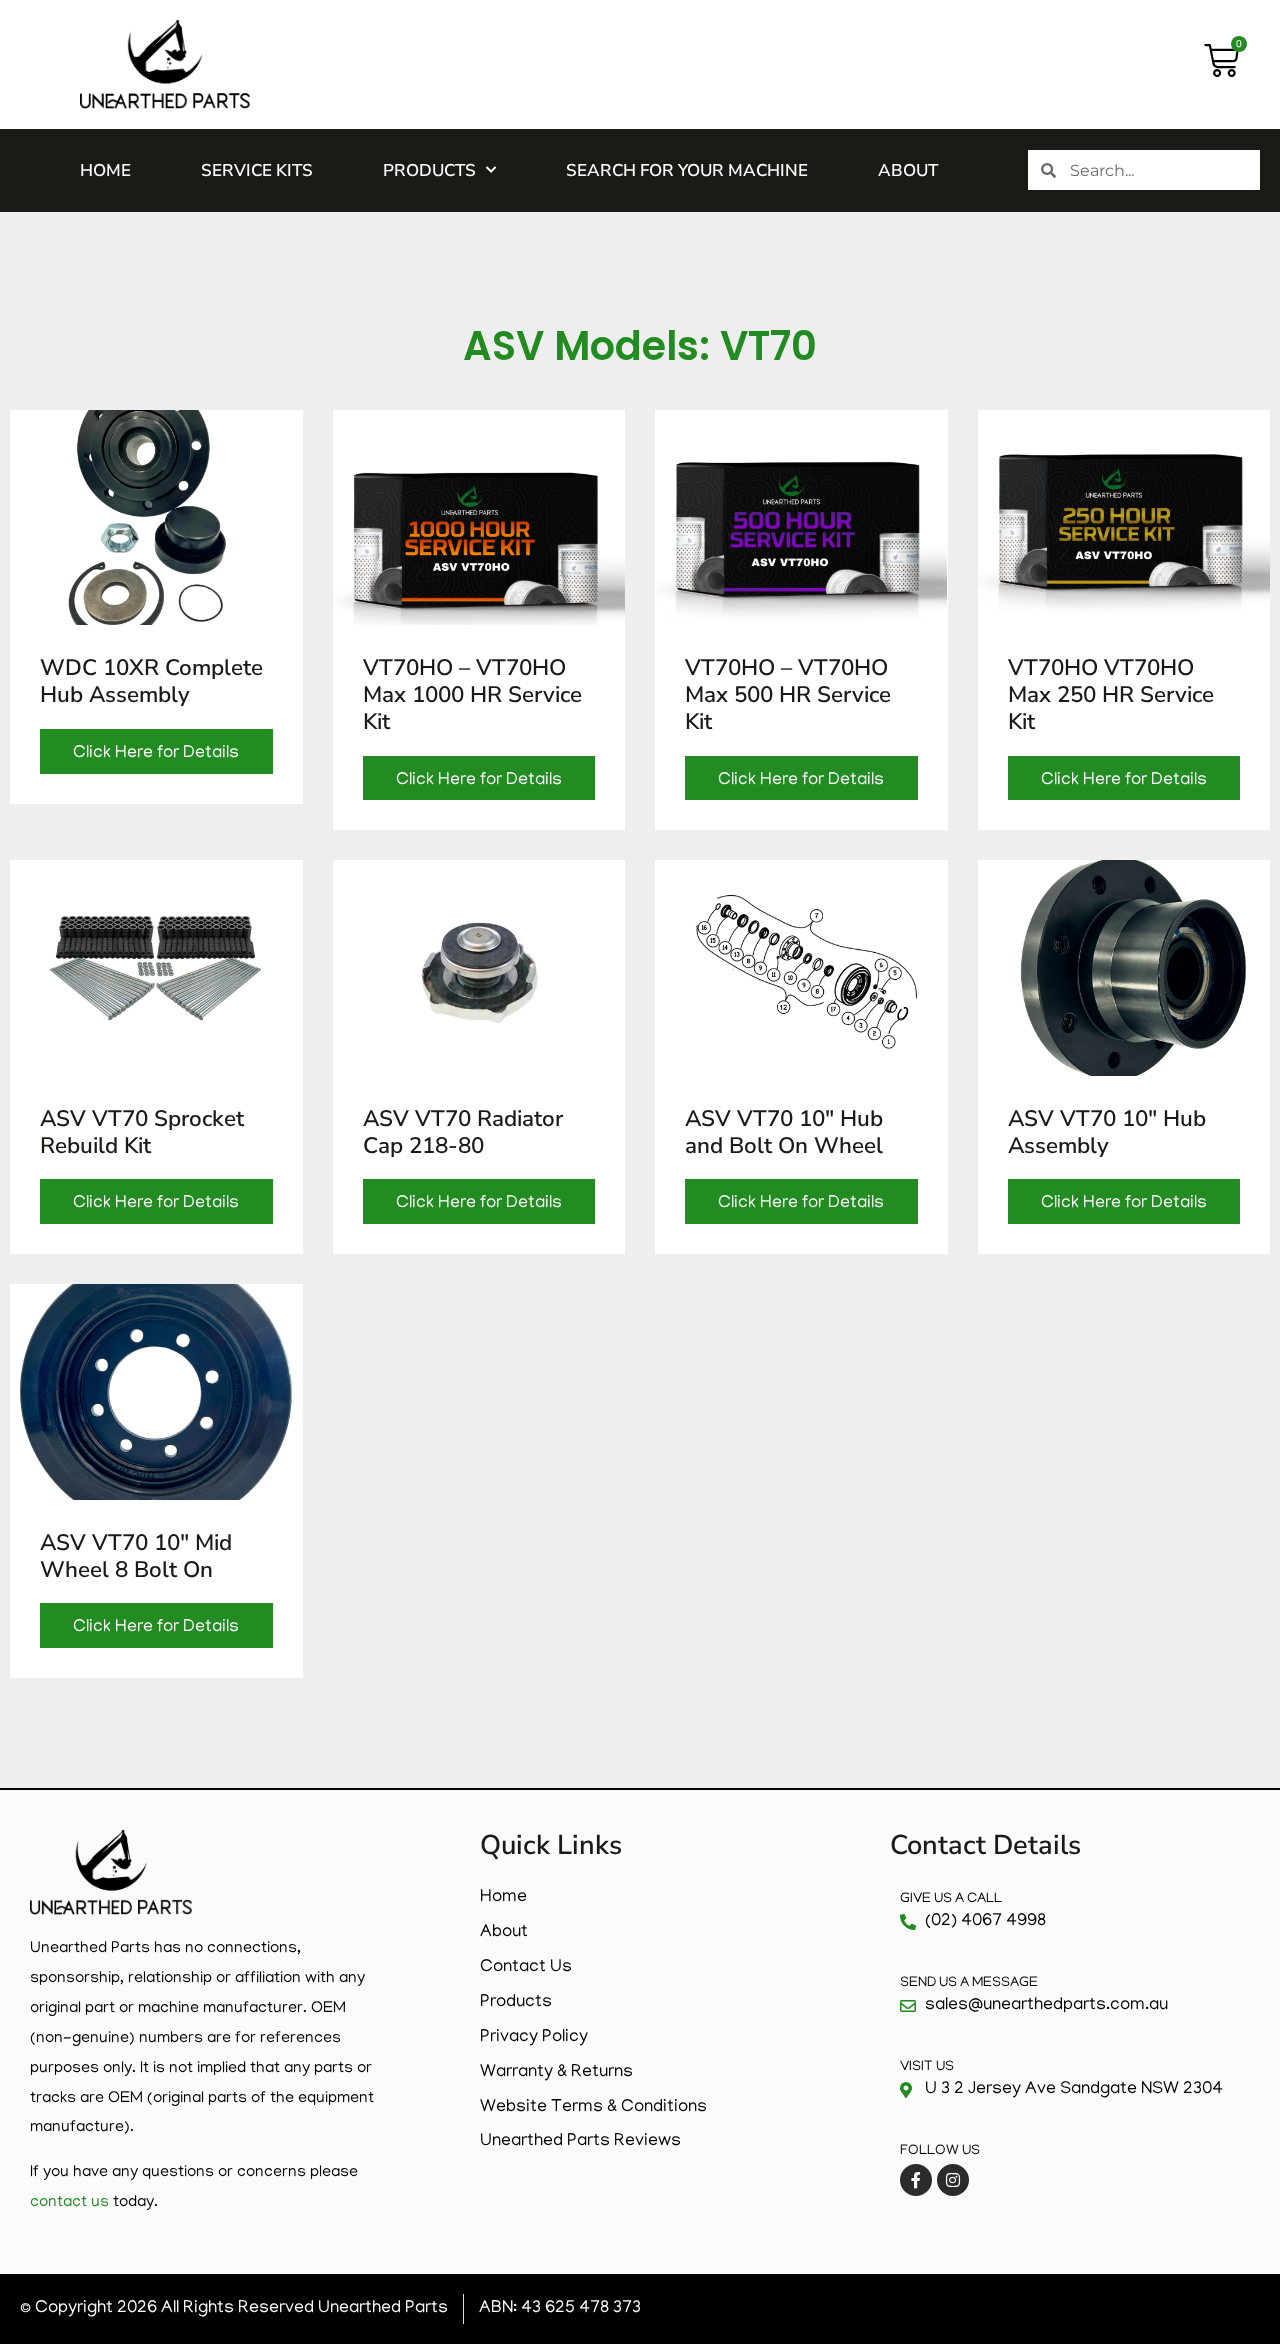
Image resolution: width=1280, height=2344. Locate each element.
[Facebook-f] (916, 2180)
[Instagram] (953, 2180)
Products (429, 170)
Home (105, 170)
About (908, 170)
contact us (69, 2203)
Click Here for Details (156, 753)
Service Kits (257, 170)
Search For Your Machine (687, 170)
